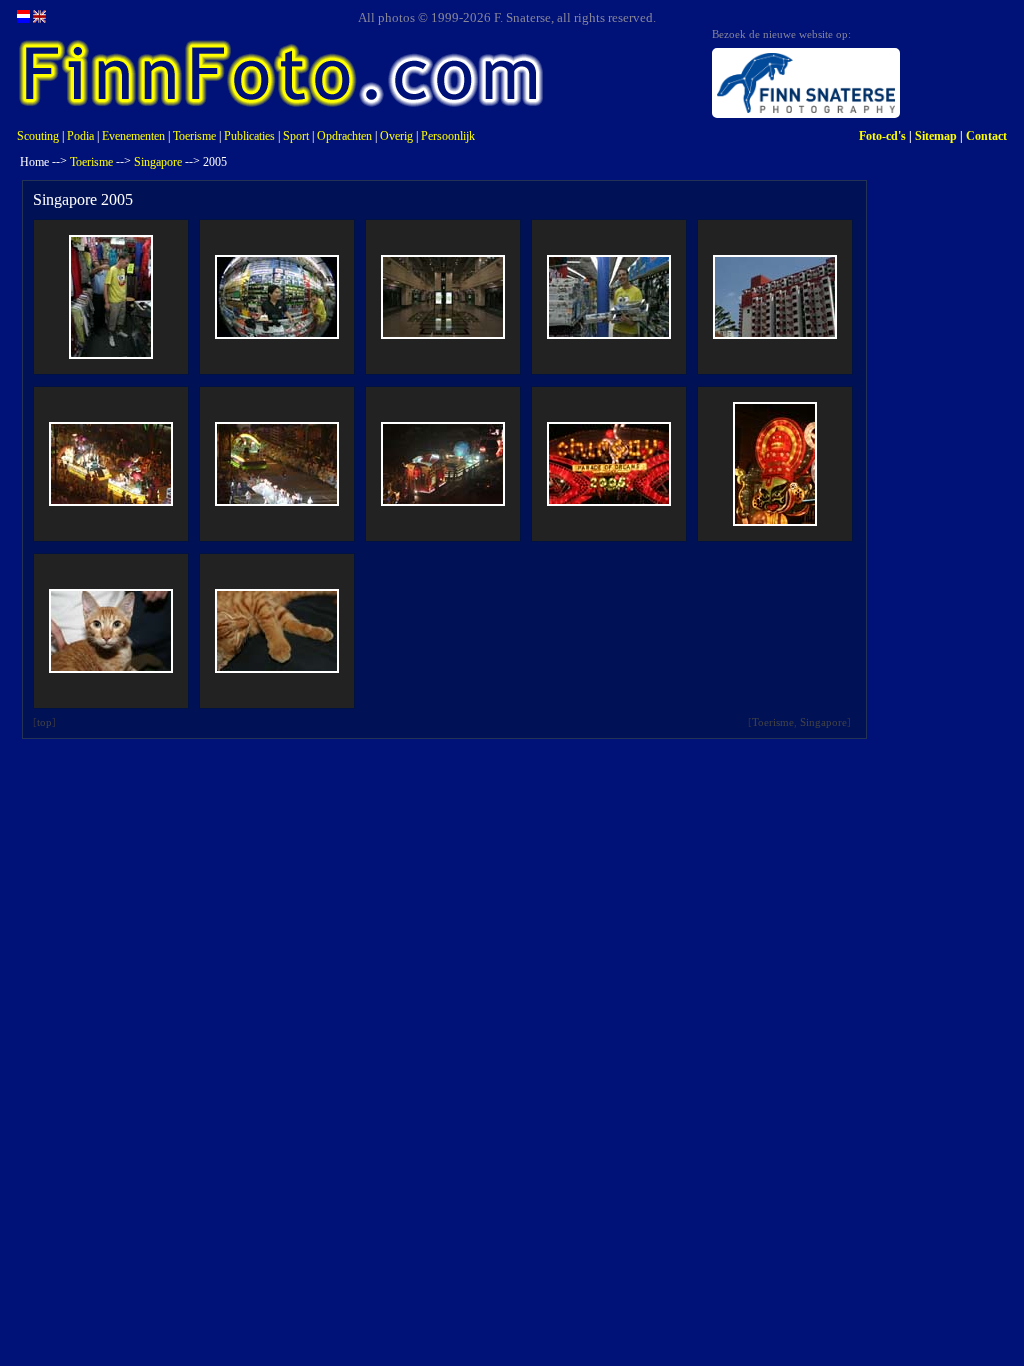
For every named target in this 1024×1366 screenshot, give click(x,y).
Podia (80, 136)
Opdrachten (344, 136)
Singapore (158, 162)
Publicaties (249, 136)
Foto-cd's (882, 136)
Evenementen (133, 136)
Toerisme (194, 136)
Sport (296, 136)
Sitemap (936, 136)
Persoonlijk (448, 136)
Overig (396, 136)
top (44, 722)
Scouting (38, 136)
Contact (986, 136)
